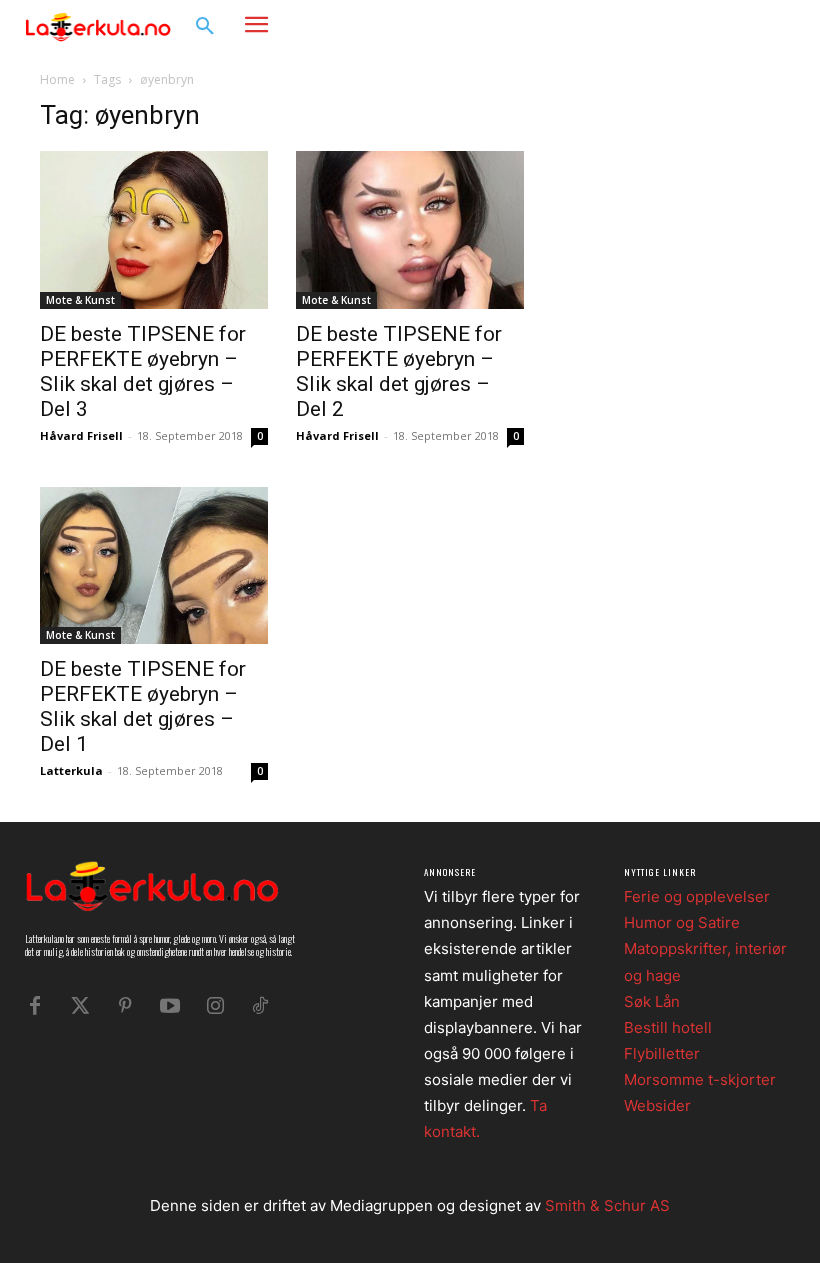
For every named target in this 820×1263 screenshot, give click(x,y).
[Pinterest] (125, 1006)
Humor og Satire (682, 922)
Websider (657, 1105)
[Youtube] (170, 1006)
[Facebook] (715, 25)
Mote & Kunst (80, 300)
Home (57, 79)
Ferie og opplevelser (697, 896)
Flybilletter (662, 1053)
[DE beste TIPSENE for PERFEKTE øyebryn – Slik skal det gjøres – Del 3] (154, 230)
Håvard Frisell (81, 435)
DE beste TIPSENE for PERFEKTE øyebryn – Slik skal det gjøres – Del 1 (143, 706)
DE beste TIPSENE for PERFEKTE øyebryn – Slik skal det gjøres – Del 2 (399, 371)
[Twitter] (80, 1006)
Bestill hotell (668, 1027)
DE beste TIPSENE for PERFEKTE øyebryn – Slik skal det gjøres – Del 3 (143, 371)
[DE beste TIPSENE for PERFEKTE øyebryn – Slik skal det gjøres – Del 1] (154, 566)
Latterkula (71, 770)
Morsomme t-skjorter (700, 1079)
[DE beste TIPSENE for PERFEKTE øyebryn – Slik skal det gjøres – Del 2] (410, 230)
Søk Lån (652, 1001)
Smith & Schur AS (607, 1205)
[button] (205, 27)
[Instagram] (745, 25)
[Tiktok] (260, 1006)
